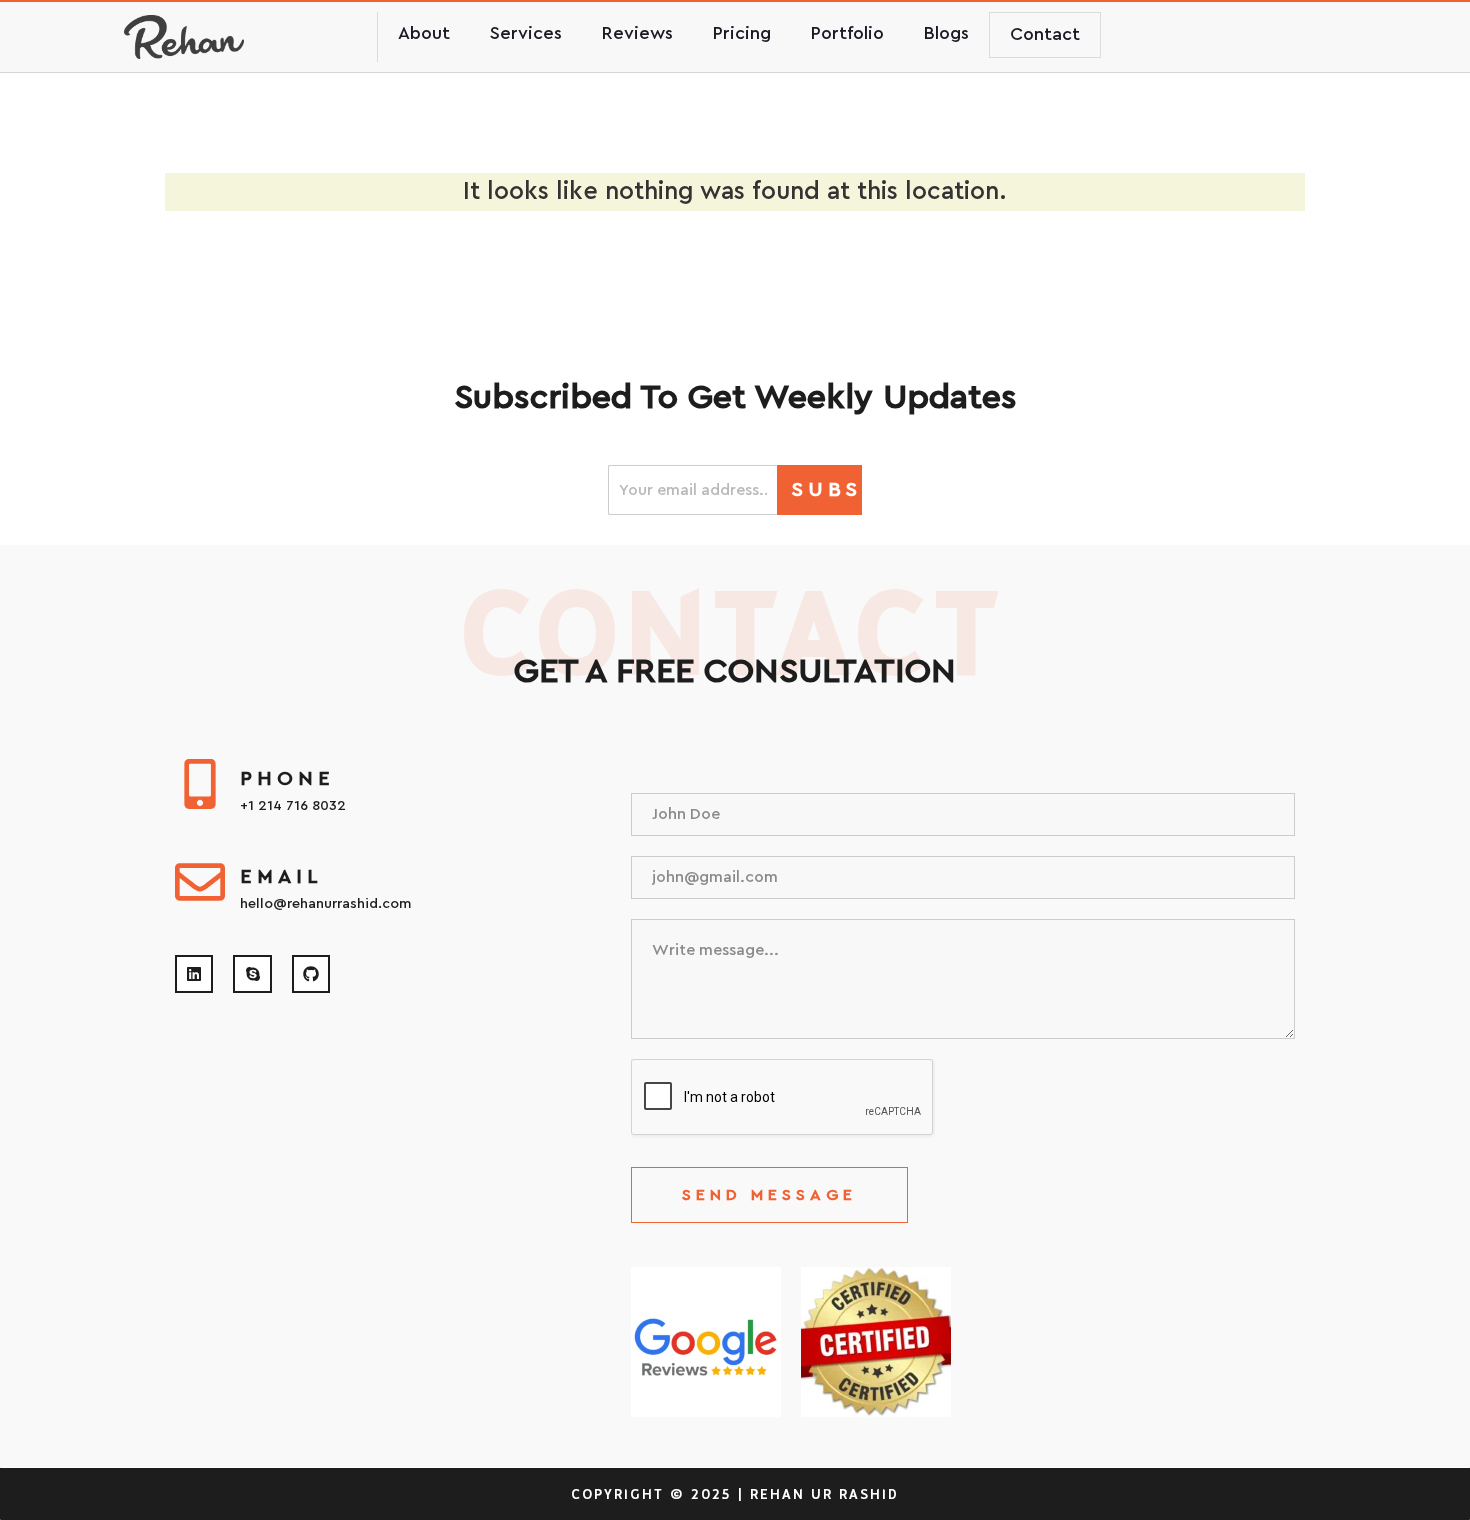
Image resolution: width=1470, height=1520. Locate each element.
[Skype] (252, 974)
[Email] (200, 882)
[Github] (311, 974)
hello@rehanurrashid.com (325, 904)
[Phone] (200, 784)
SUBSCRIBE (827, 490)
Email (281, 877)
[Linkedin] (194, 974)
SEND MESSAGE (769, 1195)
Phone (287, 779)
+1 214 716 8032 (293, 806)
